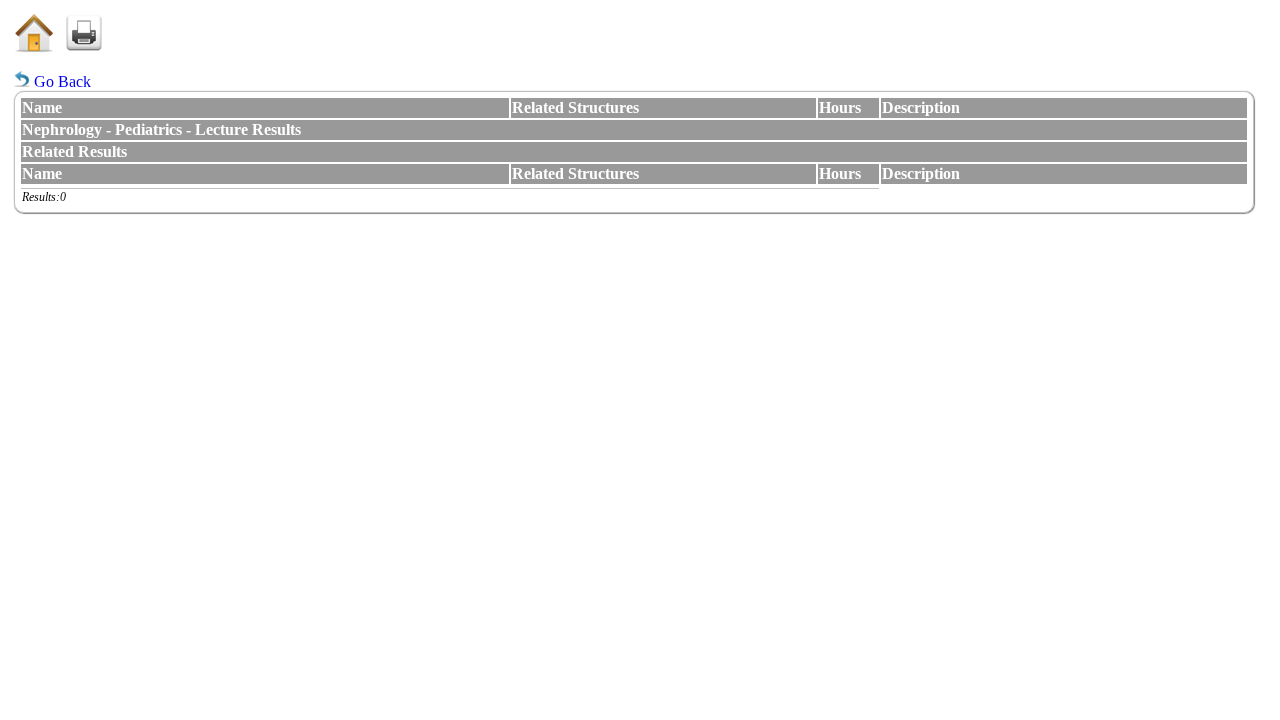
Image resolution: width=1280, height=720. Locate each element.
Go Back (60, 81)
